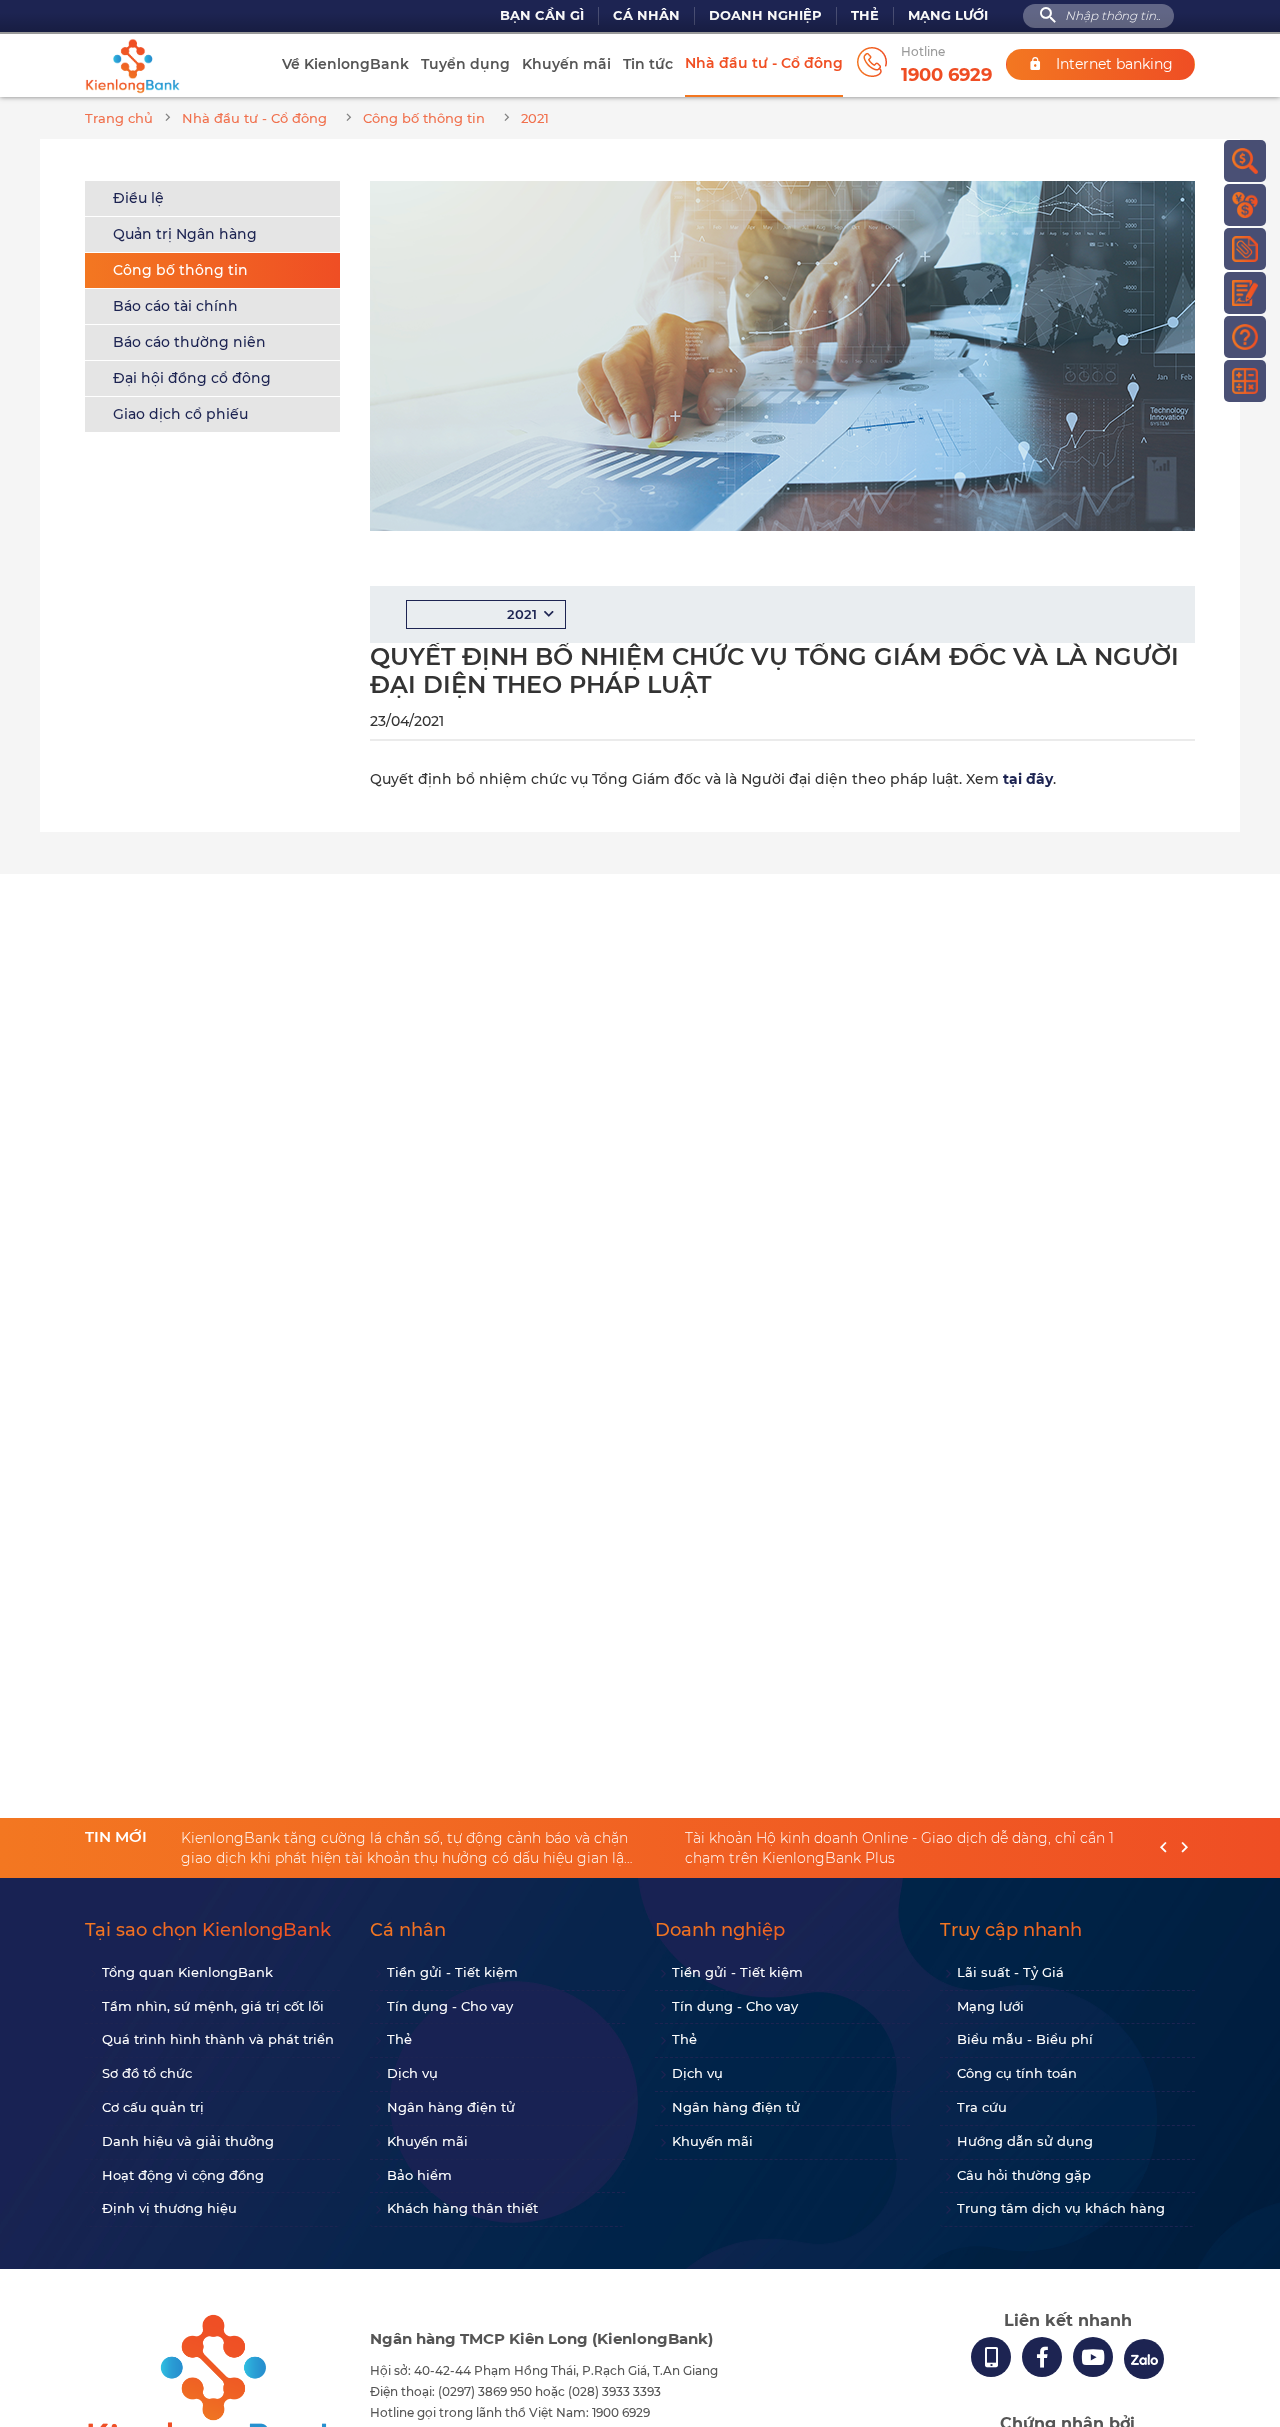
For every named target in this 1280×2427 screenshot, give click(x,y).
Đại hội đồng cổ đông (192, 378)
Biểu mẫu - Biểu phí (1025, 2039)
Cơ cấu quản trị (153, 2107)
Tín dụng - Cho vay (450, 2006)
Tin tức (648, 64)
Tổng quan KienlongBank (187, 1972)
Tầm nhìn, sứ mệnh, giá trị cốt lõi (213, 2006)
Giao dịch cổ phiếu (180, 414)
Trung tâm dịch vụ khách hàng (1061, 2208)
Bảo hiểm (419, 2175)
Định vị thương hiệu (169, 2208)
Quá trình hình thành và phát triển (218, 2039)
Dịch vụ (412, 2073)
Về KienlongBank (345, 64)
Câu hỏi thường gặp (1024, 2175)
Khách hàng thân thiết (462, 2208)
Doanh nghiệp (765, 15)
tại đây (1028, 779)
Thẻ (865, 15)
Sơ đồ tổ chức (147, 2073)
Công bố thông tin (180, 270)
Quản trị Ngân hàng (185, 234)
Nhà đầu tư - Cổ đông (764, 63)
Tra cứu (982, 2107)
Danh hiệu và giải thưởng (188, 2141)
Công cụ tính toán (1017, 2073)
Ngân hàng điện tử (451, 2107)
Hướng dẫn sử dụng (1025, 2141)
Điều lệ (138, 198)
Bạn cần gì (542, 15)
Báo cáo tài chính (175, 306)
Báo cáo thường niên (189, 342)
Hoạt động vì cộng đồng (183, 2175)
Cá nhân (646, 15)
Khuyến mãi (566, 64)
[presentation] (1163, 1848)
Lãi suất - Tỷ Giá (1010, 1972)
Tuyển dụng (465, 64)
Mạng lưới (948, 15)
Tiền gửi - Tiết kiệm (452, 1972)
